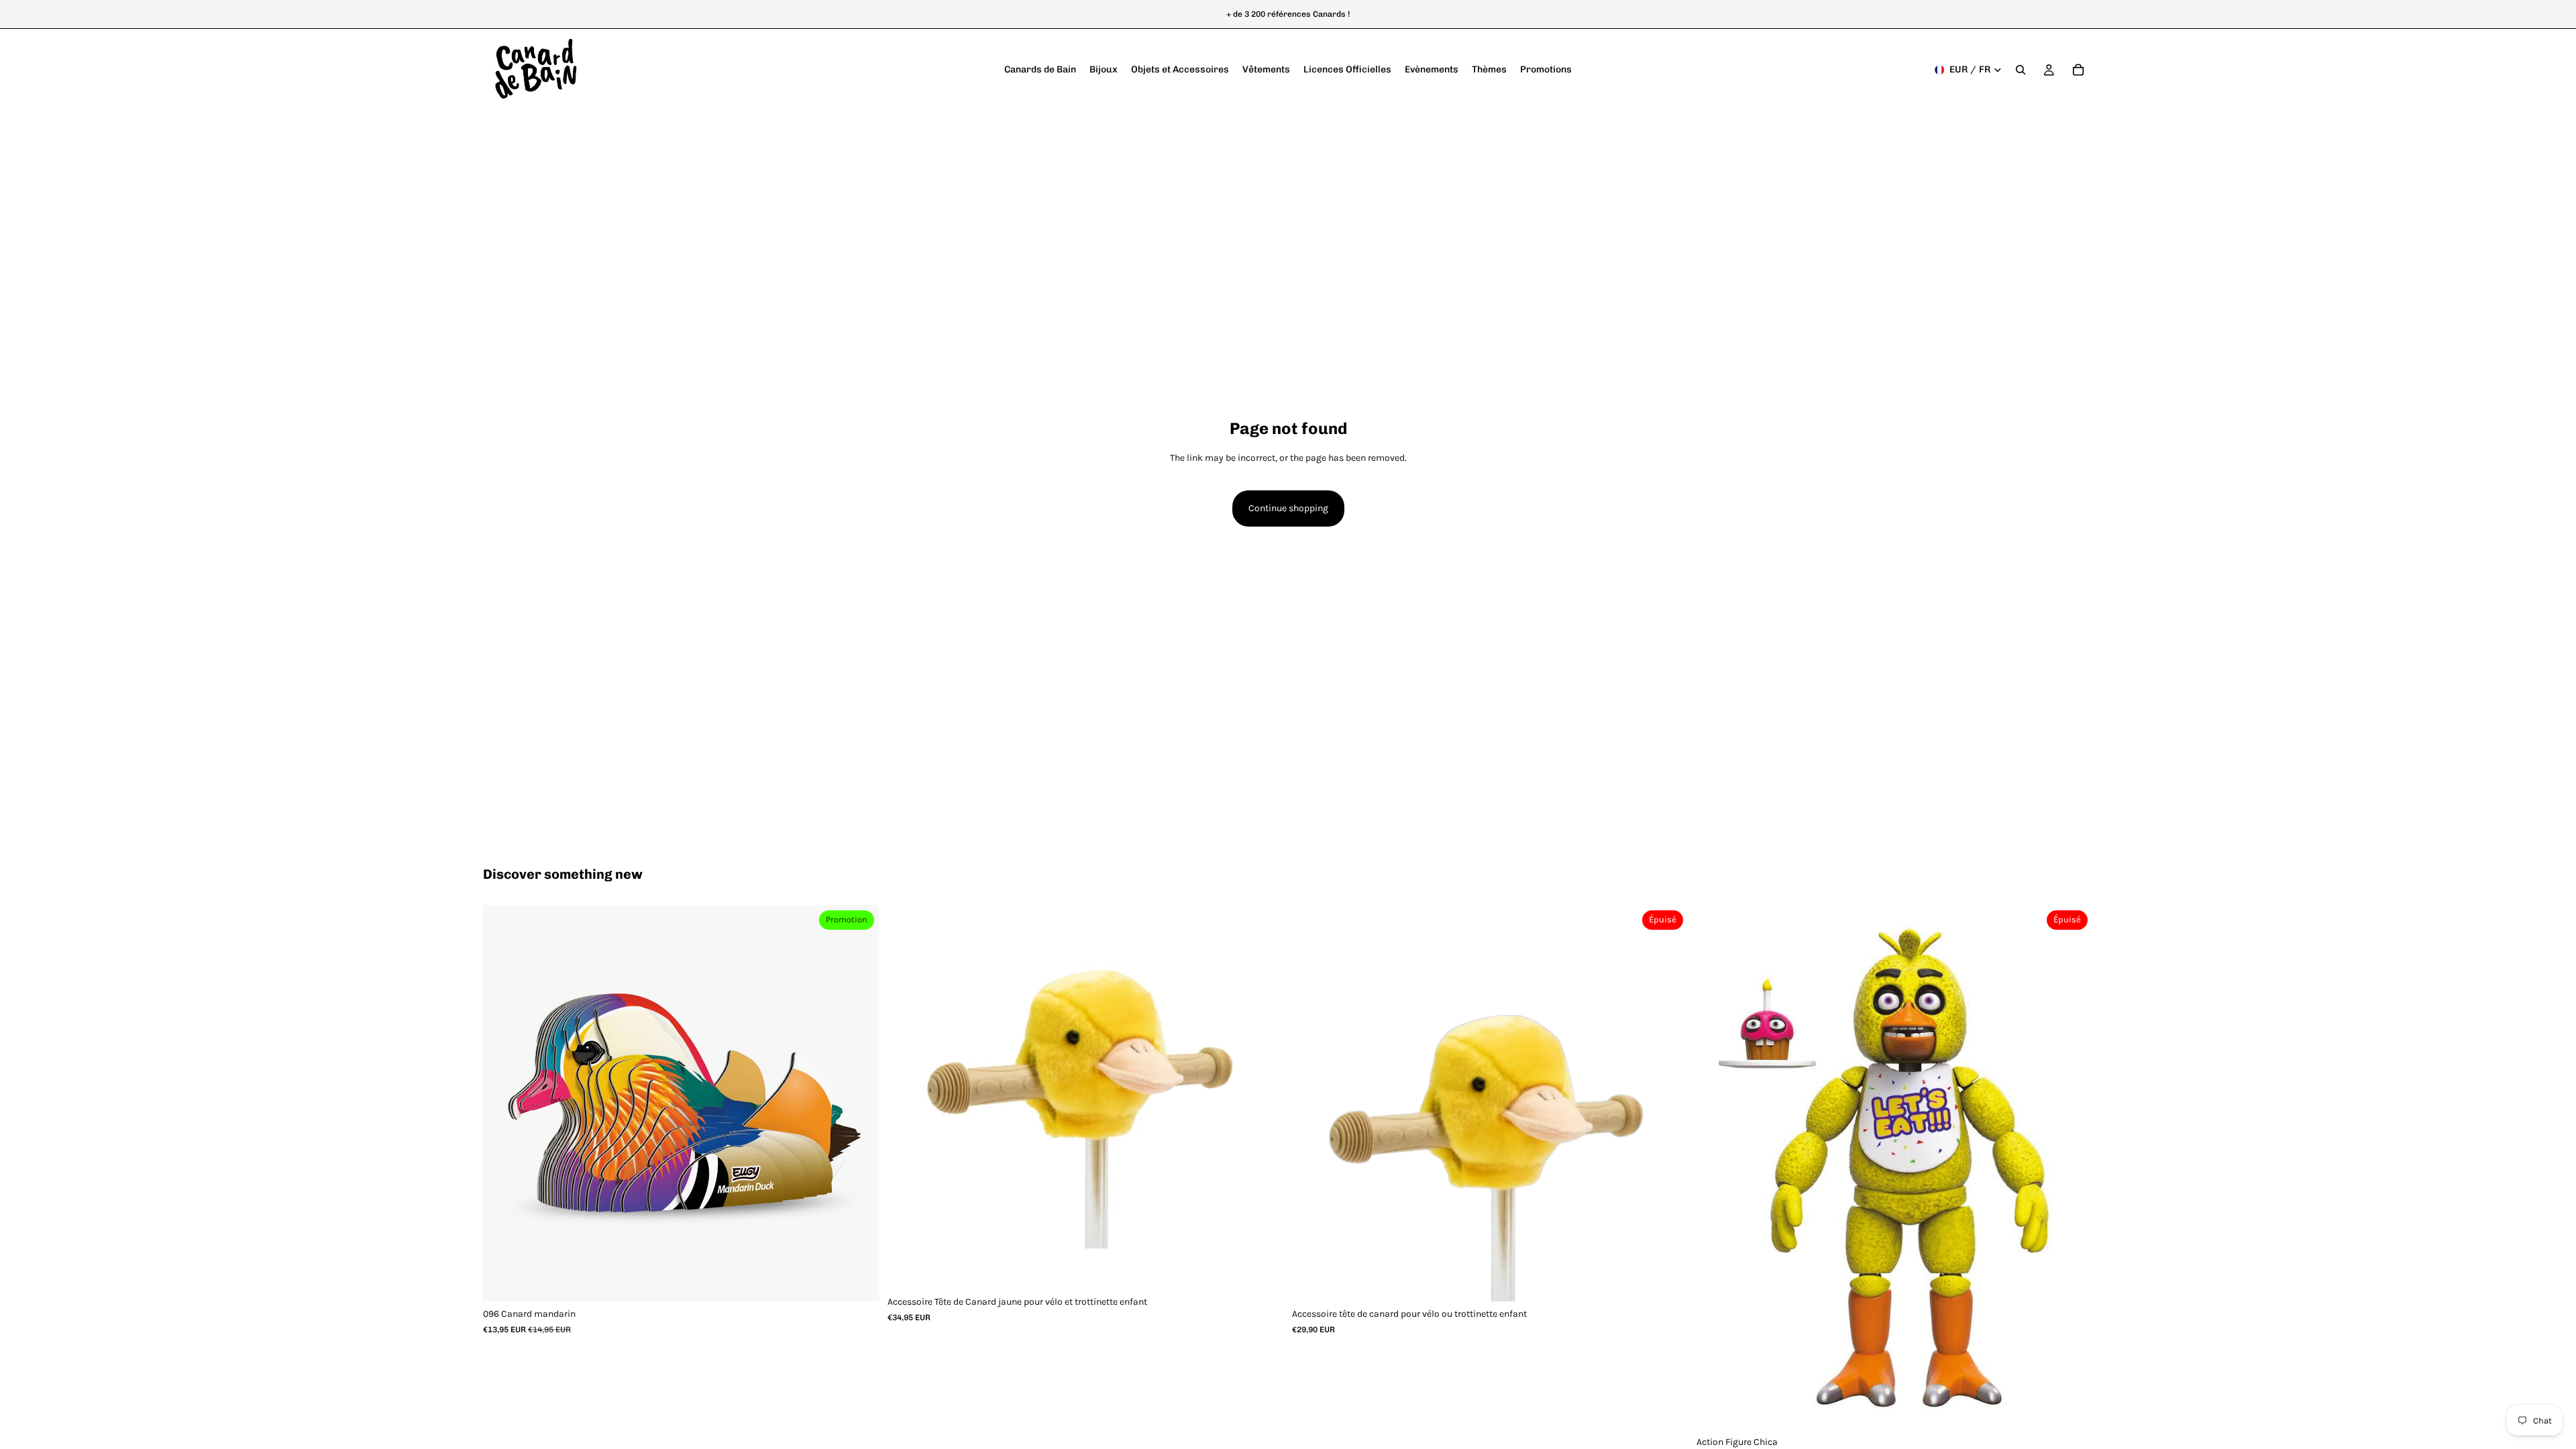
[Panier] (2078, 70)
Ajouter (870, 1280)
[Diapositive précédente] (503, 1104)
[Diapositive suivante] (859, 1104)
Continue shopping (1288, 508)
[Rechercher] (2021, 70)
